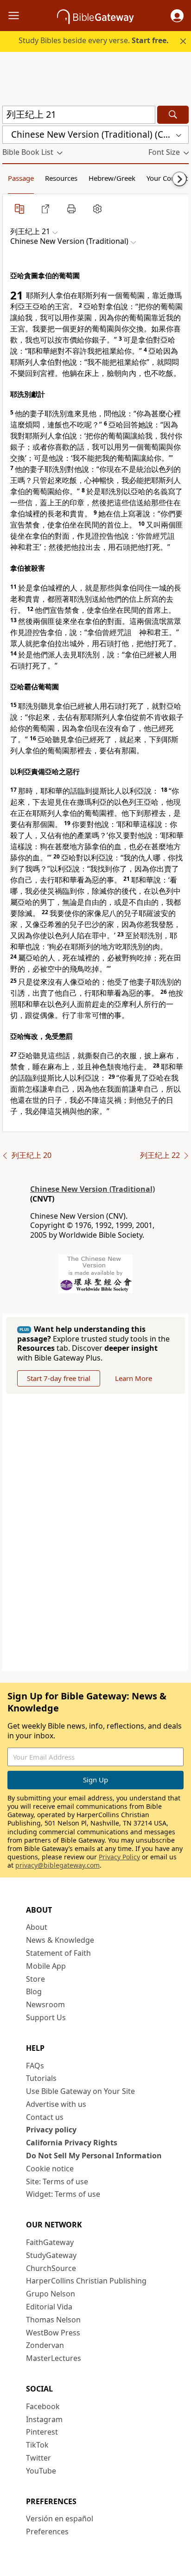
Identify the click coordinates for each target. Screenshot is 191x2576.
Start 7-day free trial (59, 1378)
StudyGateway (51, 2255)
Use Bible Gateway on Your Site (80, 2091)
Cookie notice (50, 2169)
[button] (177, 16)
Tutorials (41, 2078)
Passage (21, 178)
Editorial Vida (49, 2307)
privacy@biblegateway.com (57, 1865)
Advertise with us (56, 2104)
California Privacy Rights (72, 2143)
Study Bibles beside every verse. (94, 40)
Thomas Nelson (53, 2320)
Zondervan (45, 2345)
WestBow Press (53, 2333)
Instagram (44, 2419)
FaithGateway (50, 2242)
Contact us (45, 2117)
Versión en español (60, 2519)
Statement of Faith (58, 1953)
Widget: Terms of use (63, 2194)
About (37, 1927)
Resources (61, 178)
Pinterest (42, 2432)
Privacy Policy (119, 1857)
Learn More (134, 1378)
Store (35, 1979)
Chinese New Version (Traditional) (92, 1189)
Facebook (43, 2406)
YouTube (41, 2471)
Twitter (38, 2458)
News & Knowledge (60, 1940)
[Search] (173, 115)
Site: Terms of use (57, 2182)
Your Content (167, 178)
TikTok (37, 2445)
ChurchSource (51, 2268)
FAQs (35, 2066)
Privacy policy (51, 2130)
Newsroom (45, 2004)
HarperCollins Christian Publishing (86, 2281)
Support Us (46, 2017)
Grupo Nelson (51, 2294)
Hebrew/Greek (112, 178)
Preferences (47, 2531)
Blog (34, 1991)
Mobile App (46, 1966)
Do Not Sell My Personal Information (94, 2156)
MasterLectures (54, 2358)
